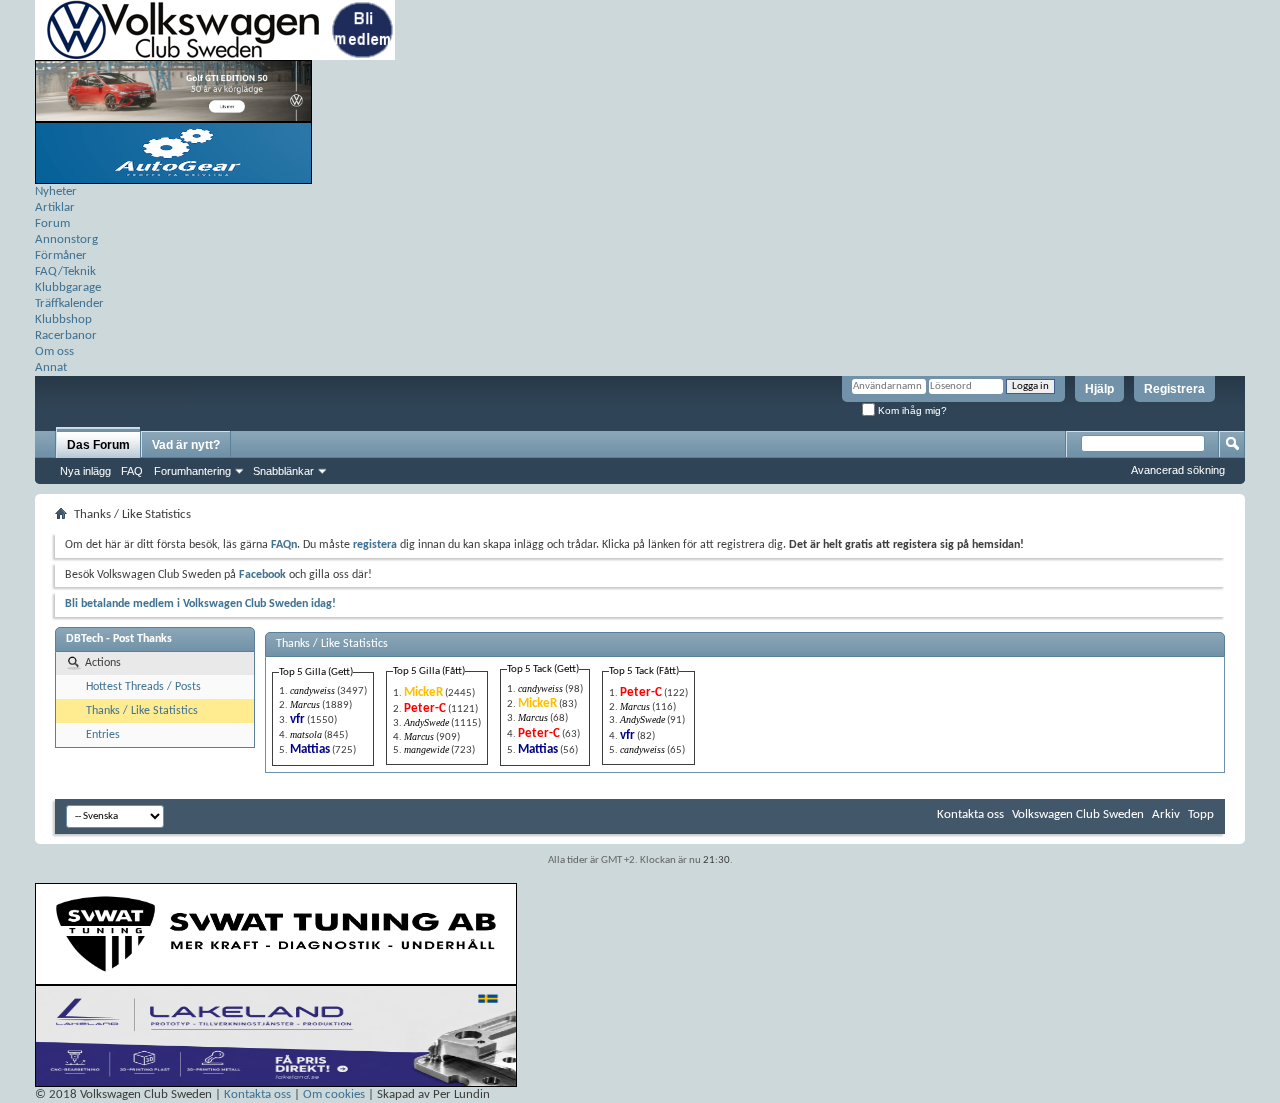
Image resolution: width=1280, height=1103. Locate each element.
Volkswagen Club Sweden (1078, 814)
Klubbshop (63, 319)
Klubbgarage (68, 287)
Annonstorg (66, 239)
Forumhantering (192, 471)
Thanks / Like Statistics (142, 711)
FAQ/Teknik (65, 271)
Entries (103, 735)
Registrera (1174, 389)
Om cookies (334, 1094)
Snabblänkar (283, 471)
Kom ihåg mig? (911, 410)
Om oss (54, 351)
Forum (52, 223)
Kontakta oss (970, 814)
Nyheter (56, 191)
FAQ (132, 471)
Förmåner (61, 255)
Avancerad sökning (1178, 470)
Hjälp (1099, 389)
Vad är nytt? (186, 445)
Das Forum (98, 445)
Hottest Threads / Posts (143, 687)
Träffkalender (69, 303)
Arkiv (1166, 814)
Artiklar (55, 207)
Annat (51, 367)
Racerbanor (66, 335)
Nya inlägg (85, 471)
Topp (1201, 814)
